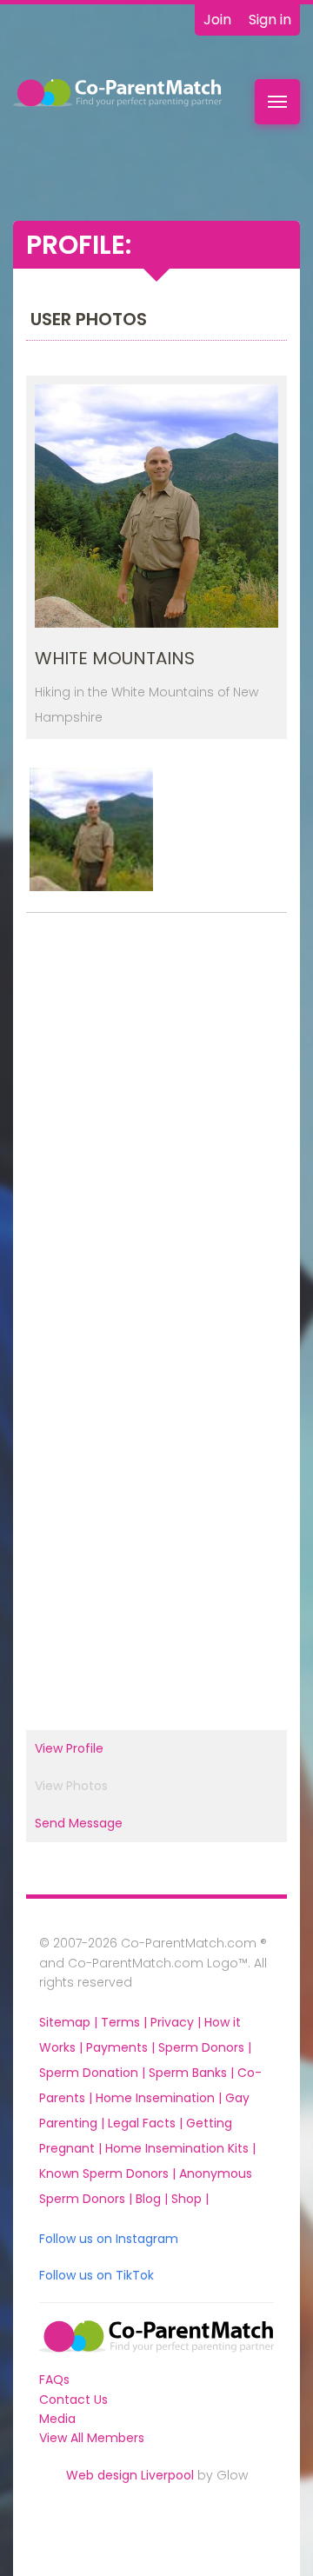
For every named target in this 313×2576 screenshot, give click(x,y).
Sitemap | (70, 2022)
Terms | (126, 2022)
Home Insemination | (160, 2098)
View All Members (92, 2438)
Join (217, 20)
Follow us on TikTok (97, 2275)
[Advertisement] (156, 1122)
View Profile (69, 1748)
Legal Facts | (147, 2123)
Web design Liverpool (130, 2475)
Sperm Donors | (205, 2047)
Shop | (190, 2199)
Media (57, 2419)
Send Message (79, 1823)
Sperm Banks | (193, 2073)
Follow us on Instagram (109, 2239)
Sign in (270, 20)
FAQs (54, 2380)
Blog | (153, 2199)
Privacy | (177, 2022)
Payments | (122, 2047)
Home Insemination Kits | (180, 2148)
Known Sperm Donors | (109, 2173)
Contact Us (73, 2400)
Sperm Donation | (94, 2073)
